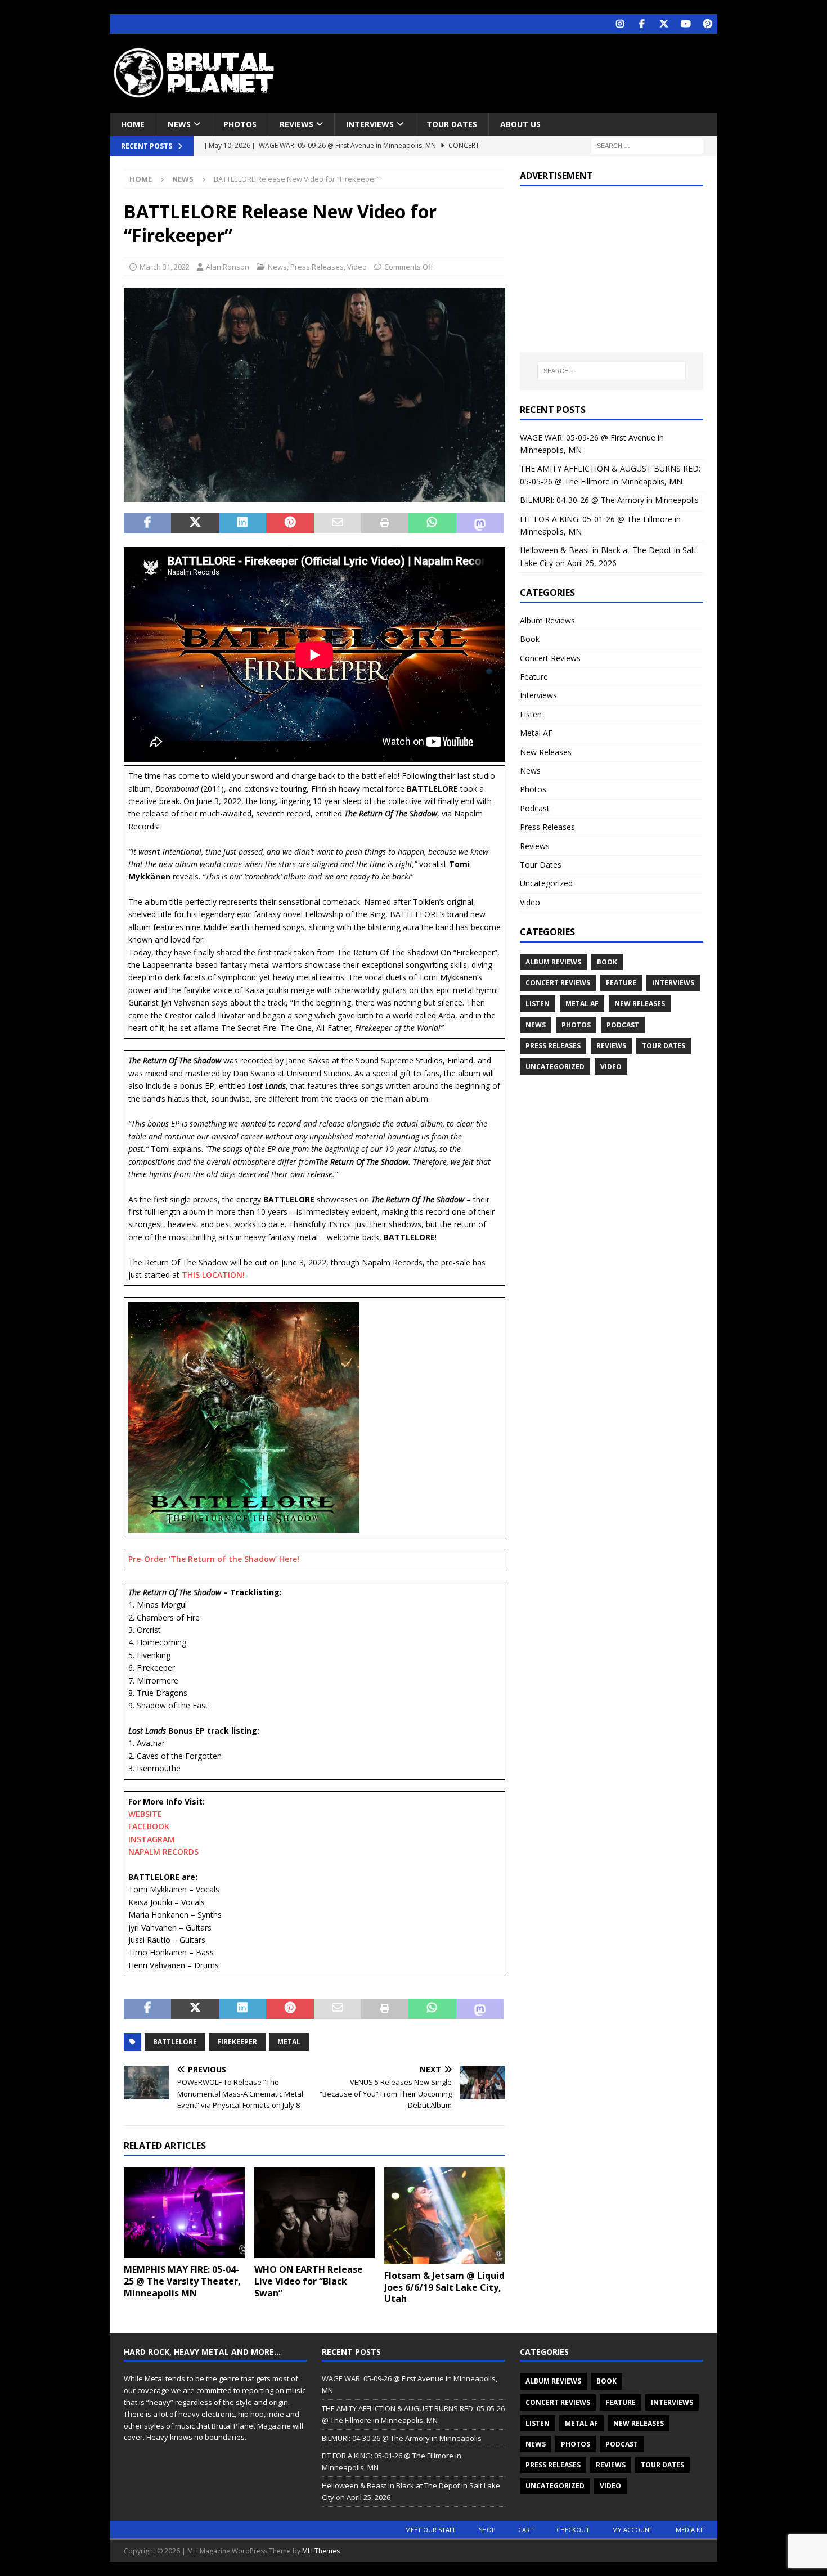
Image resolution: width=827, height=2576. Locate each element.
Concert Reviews (550, 658)
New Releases (546, 752)
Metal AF (536, 733)
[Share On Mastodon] (480, 523)
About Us (520, 124)
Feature (534, 677)
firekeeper (237, 2042)
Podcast (535, 808)
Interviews (370, 124)
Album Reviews (547, 620)
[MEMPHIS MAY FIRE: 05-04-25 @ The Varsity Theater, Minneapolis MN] (184, 2213)
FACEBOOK (149, 1826)
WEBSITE (145, 1814)
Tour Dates (452, 124)
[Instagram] (620, 24)
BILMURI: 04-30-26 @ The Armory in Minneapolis (609, 500)
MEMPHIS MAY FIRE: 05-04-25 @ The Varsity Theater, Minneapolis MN (182, 2281)
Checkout (573, 2530)
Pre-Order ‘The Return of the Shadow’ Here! (214, 1559)
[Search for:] (647, 145)
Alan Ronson (228, 267)
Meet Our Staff (431, 2530)
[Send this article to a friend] (338, 523)
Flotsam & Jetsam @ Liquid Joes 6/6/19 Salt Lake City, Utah (444, 2287)
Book (530, 639)
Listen (531, 714)
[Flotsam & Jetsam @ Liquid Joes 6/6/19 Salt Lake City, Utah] (445, 2216)
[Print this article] (385, 523)
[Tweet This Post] (195, 523)
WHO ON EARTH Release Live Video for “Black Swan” (309, 2281)
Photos (240, 124)
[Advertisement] (522, 70)
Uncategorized (546, 883)
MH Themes (321, 2551)
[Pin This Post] (290, 523)
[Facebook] (642, 24)
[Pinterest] (707, 24)
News (179, 124)
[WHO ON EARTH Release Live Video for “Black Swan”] (315, 2213)
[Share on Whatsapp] (432, 523)
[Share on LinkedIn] (242, 523)
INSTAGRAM (152, 1839)
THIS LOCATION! (213, 1275)
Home (133, 124)
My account (633, 2530)
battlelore (175, 2042)
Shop (487, 2530)
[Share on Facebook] (147, 523)
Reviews (296, 124)
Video (357, 267)
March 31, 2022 (165, 267)
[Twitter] (664, 24)
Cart (526, 2530)
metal (289, 2042)
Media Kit (691, 2530)
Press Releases (317, 267)
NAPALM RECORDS (163, 1852)
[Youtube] (686, 24)
